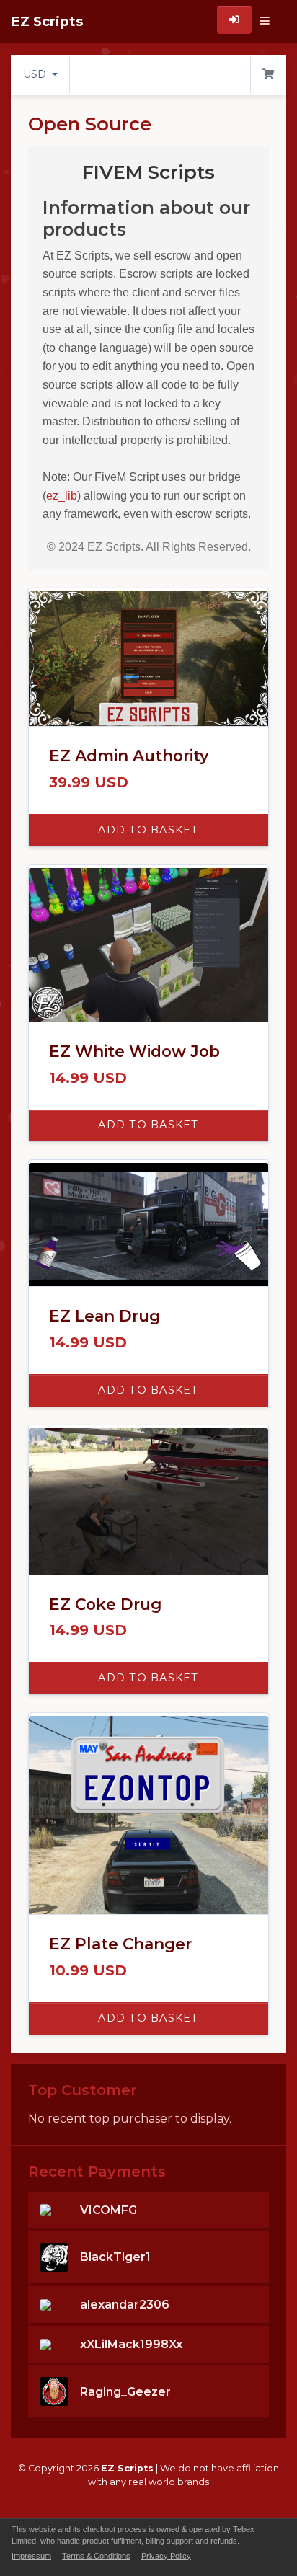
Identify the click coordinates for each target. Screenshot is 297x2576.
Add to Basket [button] (148, 830)
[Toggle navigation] (265, 22)
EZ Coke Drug (105, 1604)
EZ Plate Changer (120, 1944)
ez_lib (62, 496)
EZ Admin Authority (129, 756)
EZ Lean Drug (105, 1316)
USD (36, 74)
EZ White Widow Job (134, 1051)
